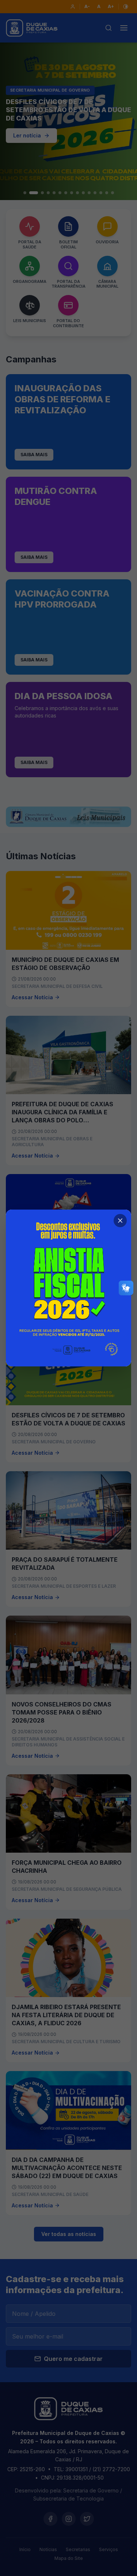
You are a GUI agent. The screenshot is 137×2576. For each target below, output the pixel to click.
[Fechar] (120, 1221)
